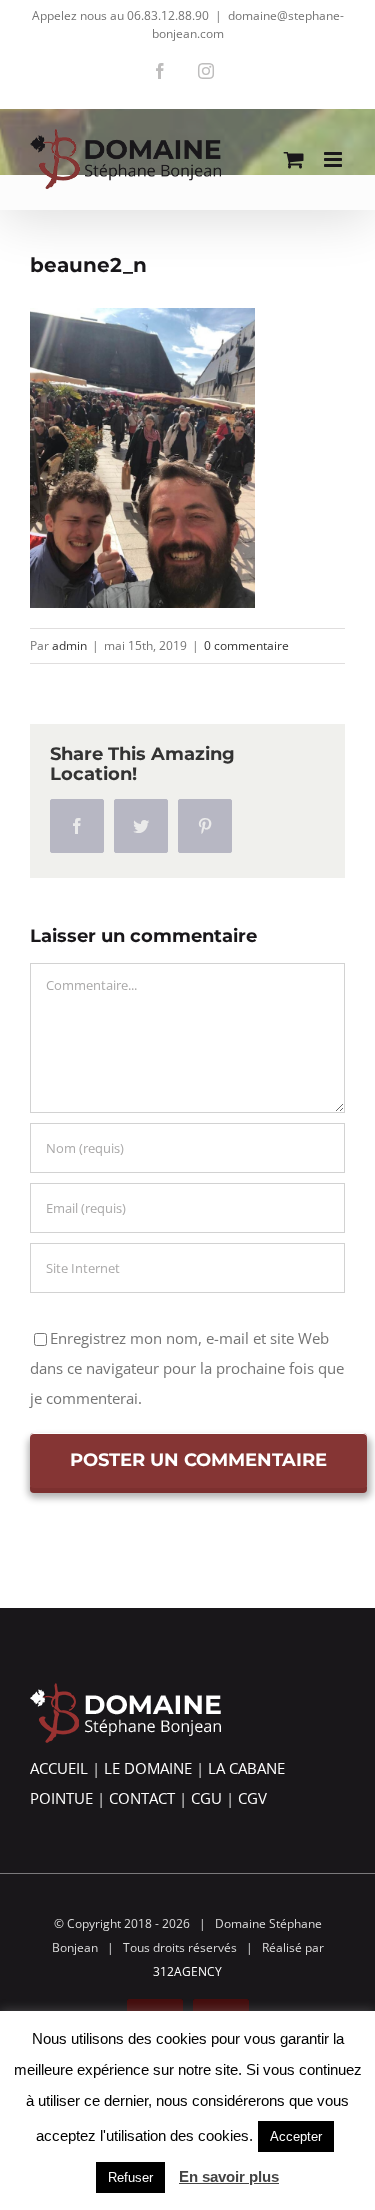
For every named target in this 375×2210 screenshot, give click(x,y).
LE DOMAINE (148, 1768)
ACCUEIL (59, 1768)
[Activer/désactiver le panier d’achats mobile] (294, 159)
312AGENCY (187, 1971)
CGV (252, 1798)
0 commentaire (246, 645)
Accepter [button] (296, 2136)
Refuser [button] (130, 2177)
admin (69, 645)
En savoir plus (229, 2176)
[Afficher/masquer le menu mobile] (334, 159)
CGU (206, 1798)
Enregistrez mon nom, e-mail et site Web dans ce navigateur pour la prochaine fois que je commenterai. (187, 1368)
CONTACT (142, 1798)
